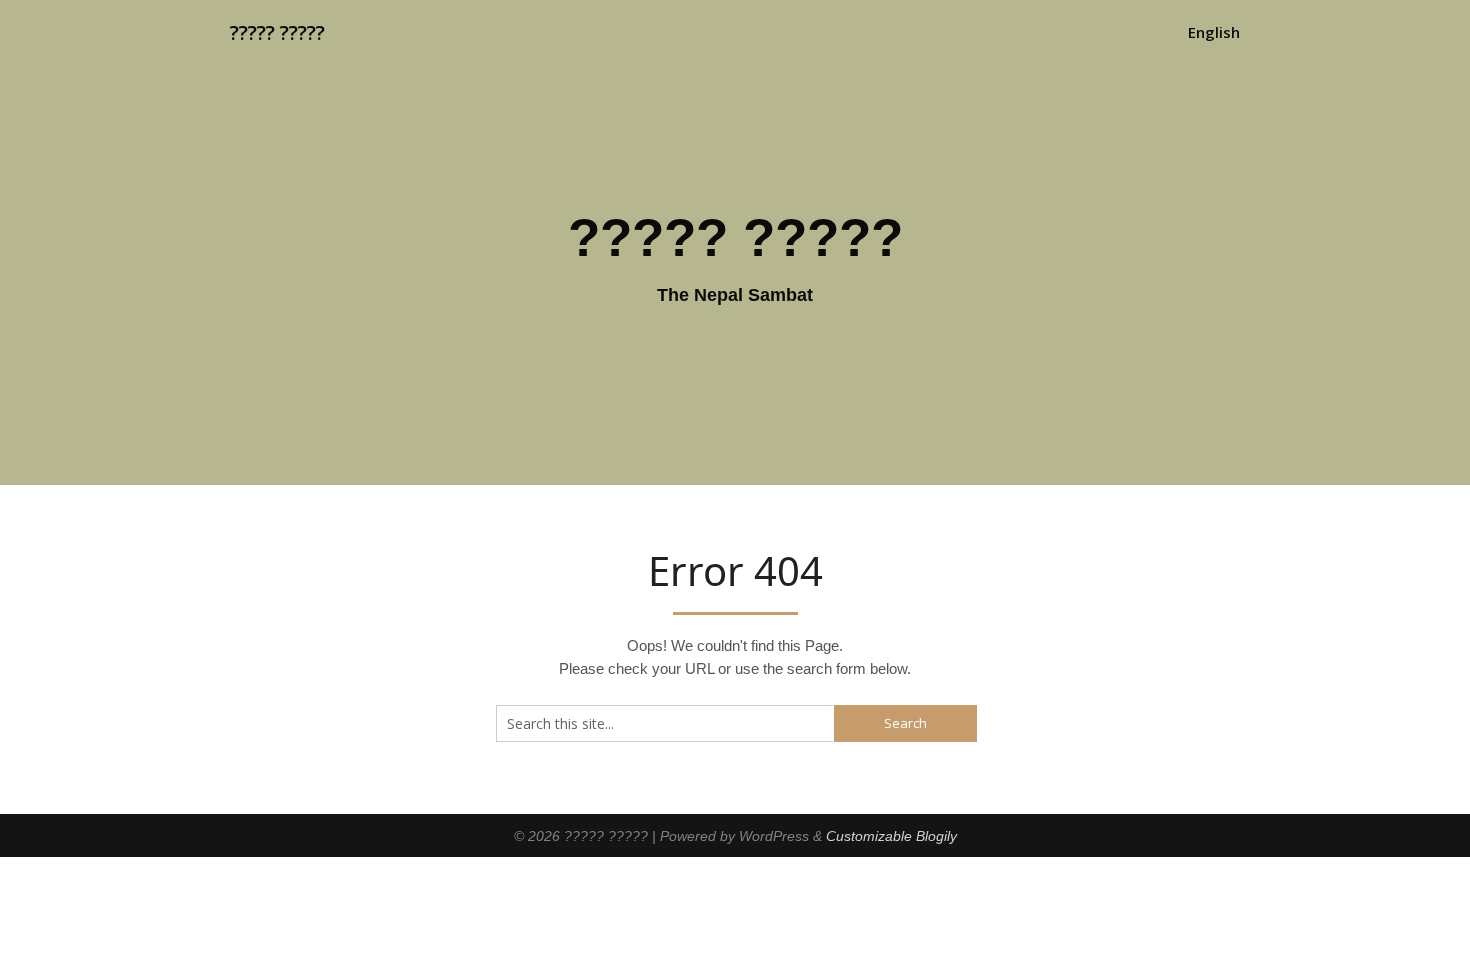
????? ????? (277, 32)
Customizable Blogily (891, 836)
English (1214, 32)
